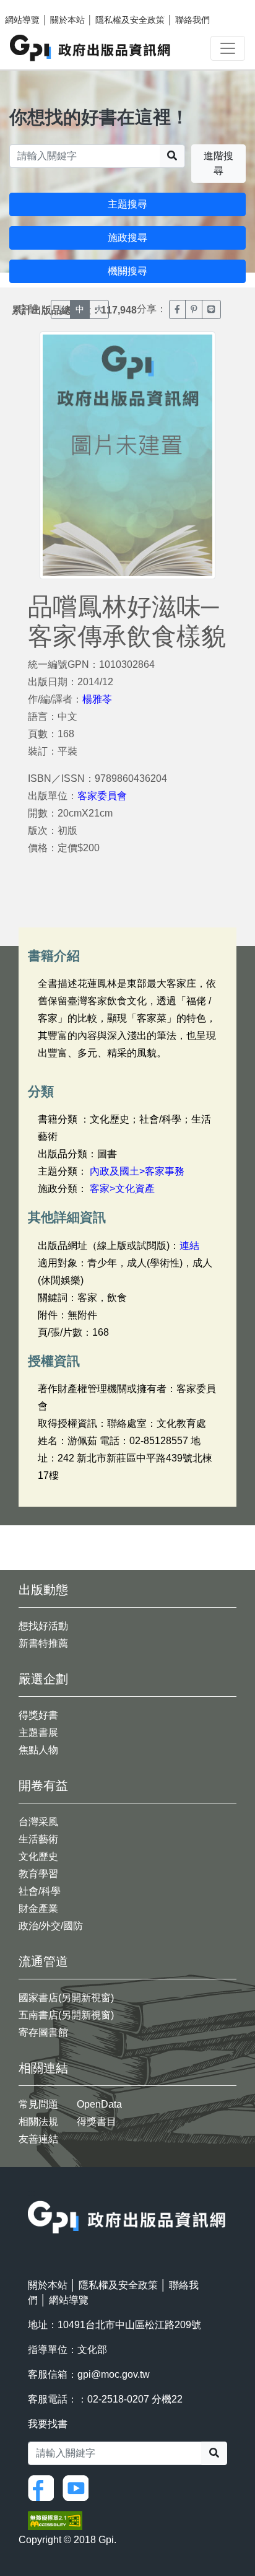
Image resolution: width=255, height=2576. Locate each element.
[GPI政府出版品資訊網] (91, 48)
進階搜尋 (218, 163)
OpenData (99, 2104)
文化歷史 (38, 1856)
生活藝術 (38, 1839)
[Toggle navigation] (228, 48)
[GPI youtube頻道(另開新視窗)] (79, 2487)
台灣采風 (38, 1822)
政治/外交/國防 (51, 1926)
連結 (189, 1246)
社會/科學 (40, 1891)
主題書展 (38, 1733)
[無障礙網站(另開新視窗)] (55, 2520)
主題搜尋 (127, 204)
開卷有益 (43, 1785)
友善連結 (38, 2139)
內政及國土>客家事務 (137, 1171)
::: (32, 2193)
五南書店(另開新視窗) (66, 2015)
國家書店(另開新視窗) (66, 1998)
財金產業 (38, 1908)
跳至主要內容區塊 (35, 6)
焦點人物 (38, 1750)
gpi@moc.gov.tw (114, 2374)
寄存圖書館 (43, 2032)
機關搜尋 (127, 271)
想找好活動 (43, 1626)
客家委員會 (102, 796)
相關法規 (38, 2122)
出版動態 (43, 1590)
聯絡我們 (192, 20)
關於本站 (67, 20)
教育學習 (38, 1874)
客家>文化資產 (122, 1189)
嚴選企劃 (43, 1679)
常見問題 (38, 2104)
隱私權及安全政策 (130, 20)
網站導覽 (22, 20)
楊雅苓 (97, 699)
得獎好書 (38, 1715)
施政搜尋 (127, 238)
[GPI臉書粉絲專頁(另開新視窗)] (44, 2487)
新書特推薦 (43, 1643)
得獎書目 (97, 2122)
